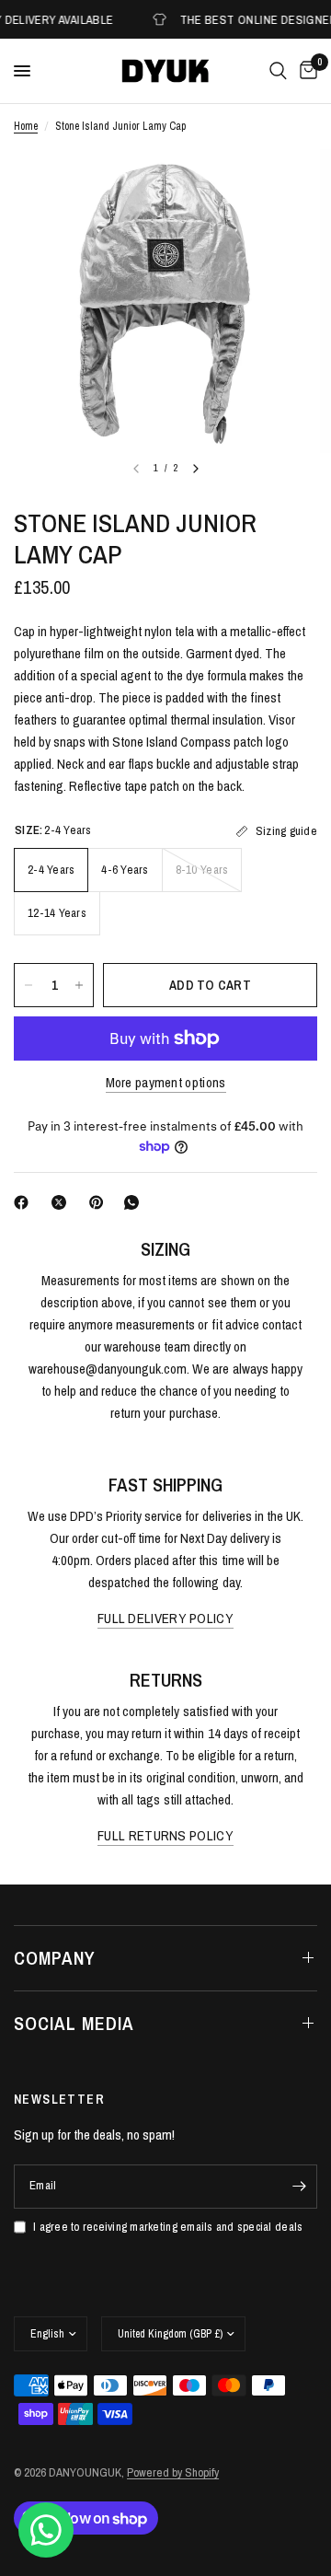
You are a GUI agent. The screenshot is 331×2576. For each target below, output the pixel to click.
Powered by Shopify (173, 2472)
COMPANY (55, 1958)
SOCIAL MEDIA (74, 2023)
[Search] (278, 71)
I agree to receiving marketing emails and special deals (168, 2227)
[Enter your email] (299, 2187)
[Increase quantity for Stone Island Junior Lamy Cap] (79, 985)
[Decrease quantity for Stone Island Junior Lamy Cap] (29, 985)
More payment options (166, 1082)
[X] (63, 1202)
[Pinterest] (100, 1202)
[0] (305, 71)
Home (26, 126)
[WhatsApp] (135, 1202)
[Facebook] (25, 1202)
